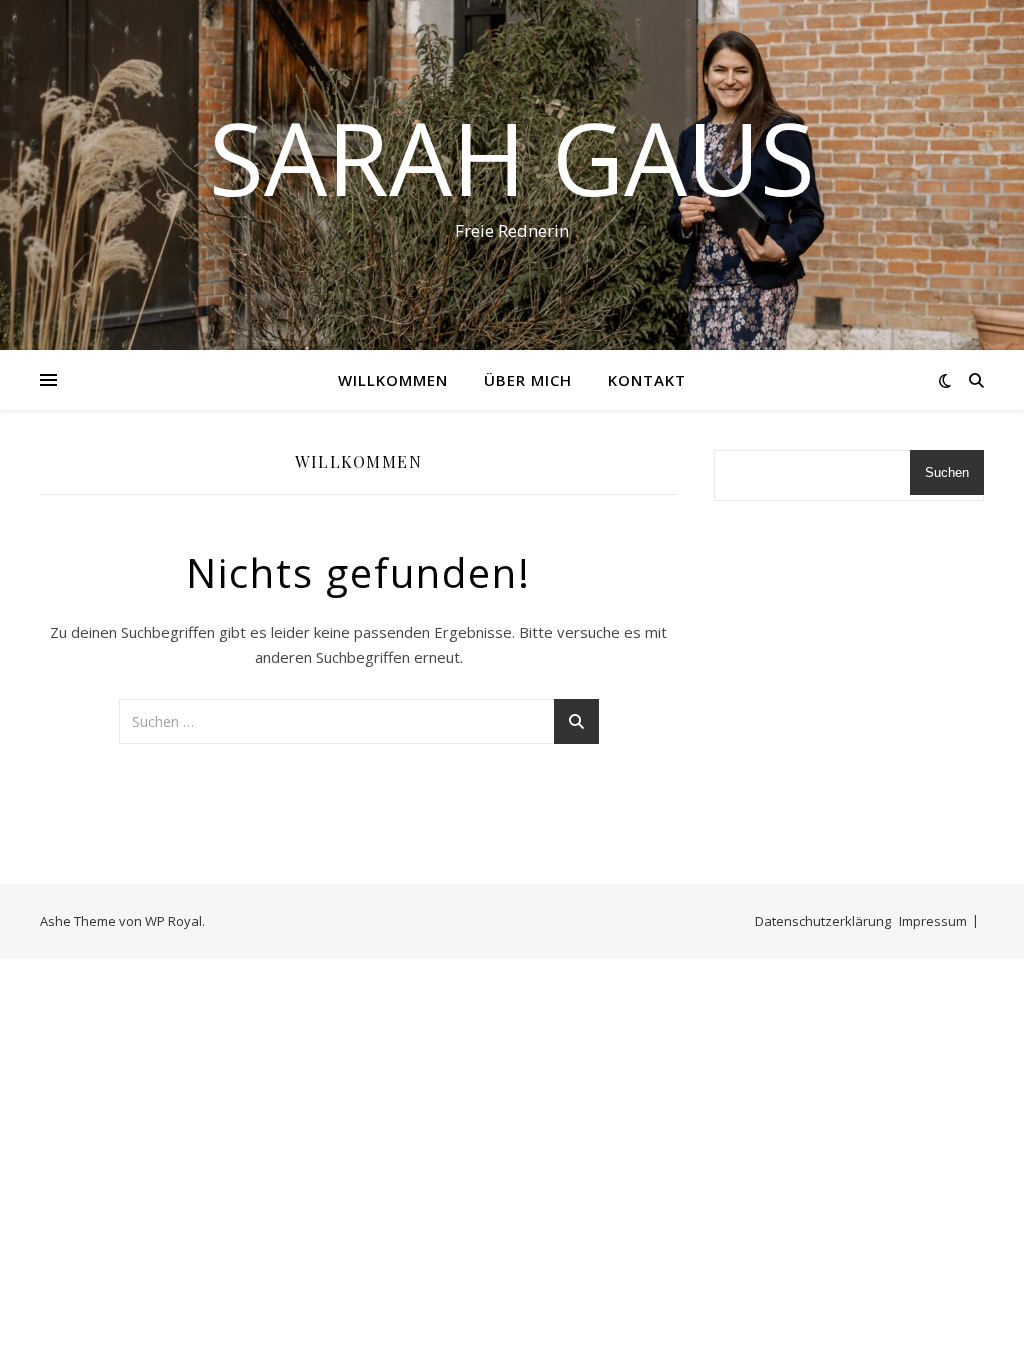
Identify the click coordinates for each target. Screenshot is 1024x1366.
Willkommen (393, 380)
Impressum (933, 921)
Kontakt (647, 380)
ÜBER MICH (528, 380)
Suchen (947, 472)
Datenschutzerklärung (823, 921)
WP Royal (173, 921)
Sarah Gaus (512, 157)
